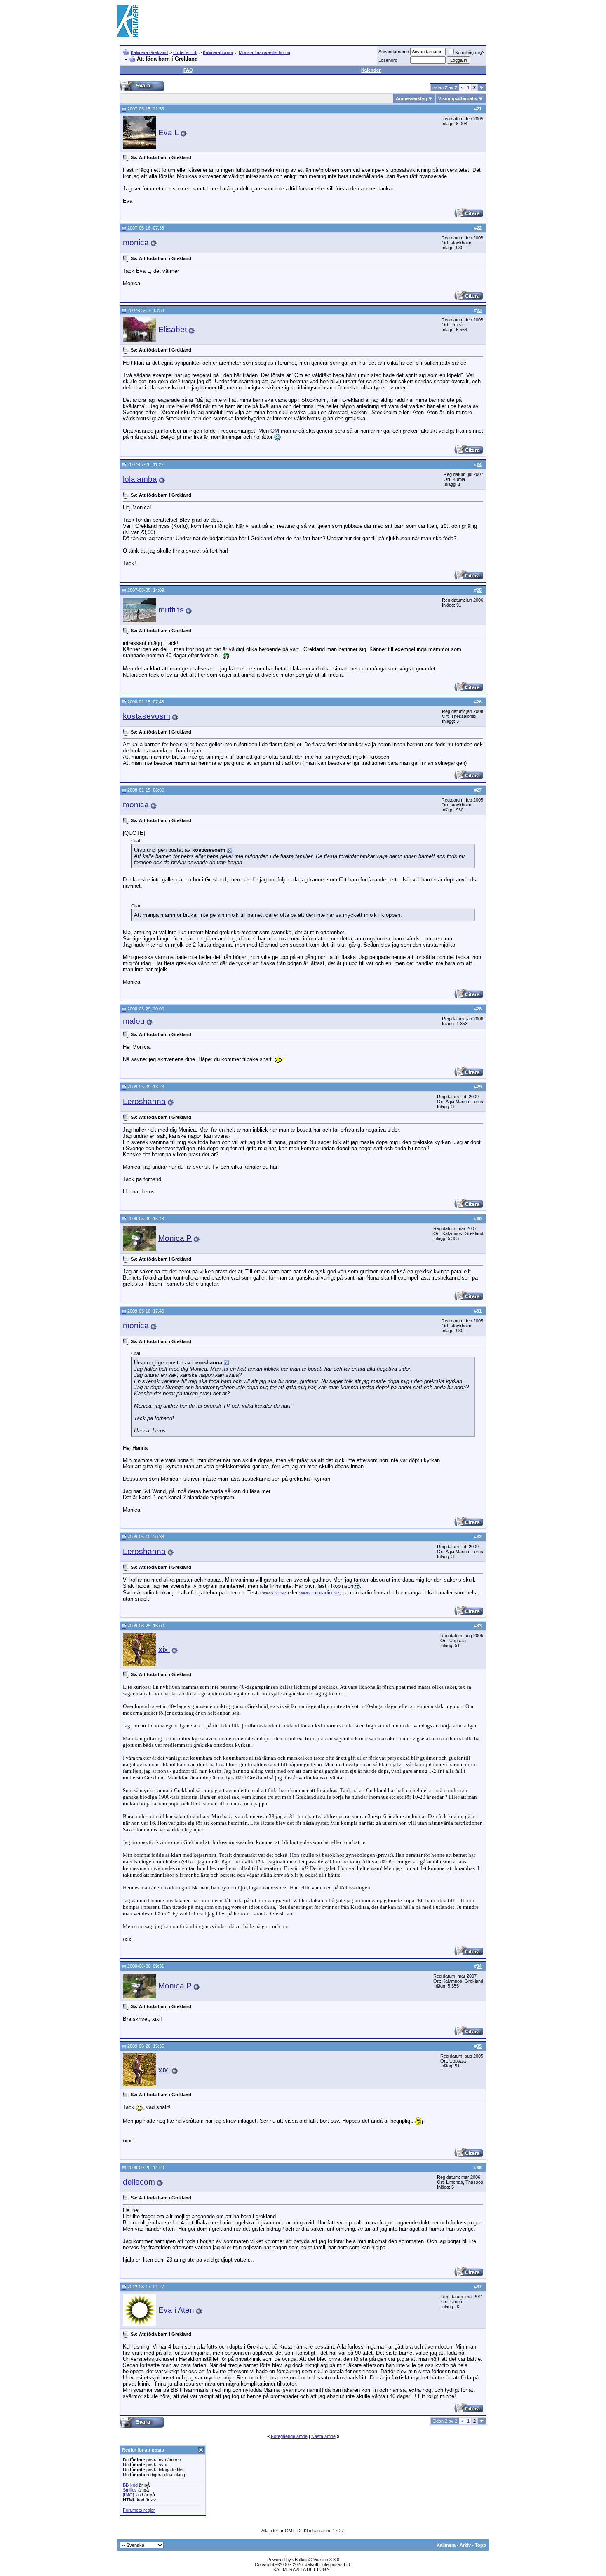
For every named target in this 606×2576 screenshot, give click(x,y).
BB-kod (130, 2485)
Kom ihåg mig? (470, 52)
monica (136, 243)
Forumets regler (139, 2510)
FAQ (188, 70)
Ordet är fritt (185, 52)
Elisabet (173, 329)
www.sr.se (274, 1593)
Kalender (371, 70)
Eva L (169, 132)
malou (134, 1021)
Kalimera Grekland (149, 52)
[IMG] (128, 2495)
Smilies (130, 2490)
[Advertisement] (338, 21)
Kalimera (446, 2545)
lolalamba (140, 479)
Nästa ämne (323, 2436)
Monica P (175, 1238)
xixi (164, 1649)
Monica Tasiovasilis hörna (264, 52)
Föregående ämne (289, 2436)
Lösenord (388, 60)
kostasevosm (147, 716)
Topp (480, 2545)
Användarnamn (394, 52)
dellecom (139, 2182)
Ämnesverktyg (411, 98)
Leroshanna (144, 1101)
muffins (171, 610)
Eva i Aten (176, 2310)
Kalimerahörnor (218, 52)
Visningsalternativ (458, 98)
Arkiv (465, 2545)
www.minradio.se (319, 1593)
